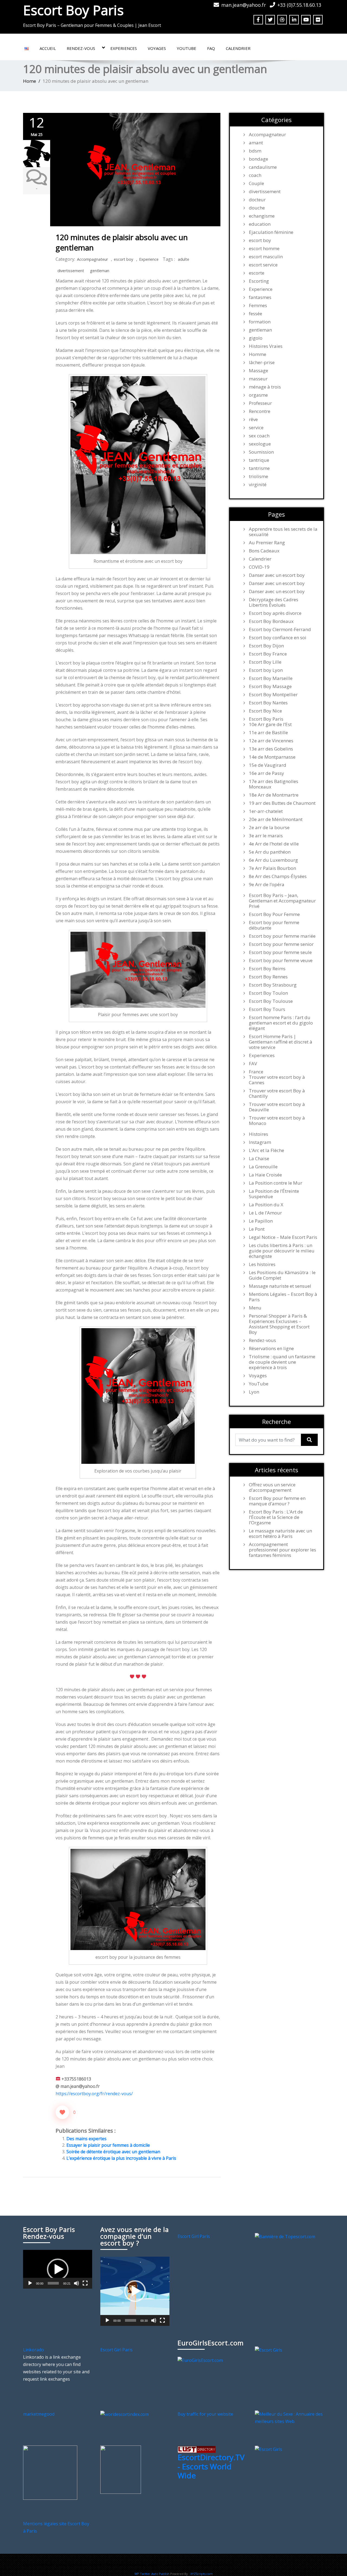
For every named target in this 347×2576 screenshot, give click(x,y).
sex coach (259, 436)
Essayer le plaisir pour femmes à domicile (108, 2145)
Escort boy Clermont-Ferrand (280, 629)
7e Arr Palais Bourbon (272, 868)
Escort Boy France (268, 654)
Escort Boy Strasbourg (273, 985)
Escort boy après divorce (275, 613)
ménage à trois (265, 387)
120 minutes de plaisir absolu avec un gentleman (122, 242)
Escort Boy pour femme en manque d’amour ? (277, 1501)
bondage (258, 159)
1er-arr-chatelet (266, 811)
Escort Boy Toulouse (271, 1001)
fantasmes (260, 297)
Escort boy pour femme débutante (274, 925)
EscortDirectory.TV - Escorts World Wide (211, 2466)
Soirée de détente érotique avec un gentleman (113, 2152)
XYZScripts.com (202, 2574)
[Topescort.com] (285, 2236)
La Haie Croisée (265, 1175)
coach (255, 175)
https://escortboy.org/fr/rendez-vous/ (94, 2094)
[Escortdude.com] (121, 2469)
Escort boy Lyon (266, 670)
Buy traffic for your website (205, 2414)
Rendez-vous (81, 48)
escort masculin (266, 257)
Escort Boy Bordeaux (271, 621)
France (256, 1072)
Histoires (258, 1134)
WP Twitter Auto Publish (152, 2574)
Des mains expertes (86, 2139)
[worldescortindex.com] (125, 2414)
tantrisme (259, 468)
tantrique (259, 460)
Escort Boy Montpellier (273, 695)
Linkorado (33, 2350)
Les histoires (262, 1264)
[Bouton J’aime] (62, 2112)
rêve (253, 419)
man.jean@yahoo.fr (244, 5)
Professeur (260, 403)
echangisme (262, 216)
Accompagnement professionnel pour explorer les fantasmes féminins (282, 1550)
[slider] (53, 2283)
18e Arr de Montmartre (274, 795)
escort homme (264, 249)
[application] (58, 2269)
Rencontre (260, 411)
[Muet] (76, 2283)
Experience (149, 259)
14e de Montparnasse (272, 757)
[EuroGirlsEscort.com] (200, 2360)
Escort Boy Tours (267, 1009)
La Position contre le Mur (276, 1183)
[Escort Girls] (269, 2350)
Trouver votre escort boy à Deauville (277, 1107)
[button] (58, 2269)
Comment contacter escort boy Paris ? (199, 2565)
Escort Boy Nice (265, 711)
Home (30, 81)
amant (256, 143)
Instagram (260, 1142)
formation (260, 322)
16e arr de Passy (266, 773)
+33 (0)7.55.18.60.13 (299, 5)
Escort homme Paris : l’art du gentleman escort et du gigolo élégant (281, 1023)
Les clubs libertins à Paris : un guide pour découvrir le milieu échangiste (282, 1251)
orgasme (258, 395)
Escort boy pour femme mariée (282, 936)
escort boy (123, 259)
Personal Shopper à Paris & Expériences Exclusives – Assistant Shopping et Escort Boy (279, 1324)
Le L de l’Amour (265, 1213)
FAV (253, 1064)
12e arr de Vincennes (271, 741)
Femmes (258, 306)
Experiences (124, 48)
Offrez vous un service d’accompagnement (272, 1487)
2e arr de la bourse (269, 828)
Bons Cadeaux (264, 551)
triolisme (258, 476)
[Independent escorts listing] (197, 2449)
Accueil (48, 48)
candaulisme (263, 167)
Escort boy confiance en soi (278, 638)
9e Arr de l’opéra (267, 885)
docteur (257, 200)
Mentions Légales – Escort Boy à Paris (283, 1297)
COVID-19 (259, 567)
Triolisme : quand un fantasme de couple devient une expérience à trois (282, 1362)
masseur (258, 379)
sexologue (260, 444)
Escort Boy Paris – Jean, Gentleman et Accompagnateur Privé (282, 901)
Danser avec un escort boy (277, 575)
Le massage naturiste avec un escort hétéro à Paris (280, 1534)
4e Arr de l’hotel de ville (274, 844)
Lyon (254, 1392)
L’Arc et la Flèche (266, 1150)
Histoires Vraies (266, 346)
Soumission (261, 452)
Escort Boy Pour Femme (274, 914)
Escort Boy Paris (73, 10)
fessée (256, 314)
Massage (258, 371)
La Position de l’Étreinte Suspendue (274, 1194)
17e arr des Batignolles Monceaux (274, 784)
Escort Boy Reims (267, 969)
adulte (184, 259)
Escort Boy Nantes (268, 703)
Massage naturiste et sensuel (280, 1286)
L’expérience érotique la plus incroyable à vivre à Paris (121, 2158)
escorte (257, 273)
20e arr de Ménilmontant (276, 819)
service (256, 428)
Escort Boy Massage (270, 686)
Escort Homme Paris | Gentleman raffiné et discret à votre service (281, 1042)
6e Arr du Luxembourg (273, 860)
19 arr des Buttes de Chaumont (282, 803)
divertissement (71, 271)
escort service (263, 265)
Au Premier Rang (267, 543)
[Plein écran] (85, 2283)
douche (257, 208)
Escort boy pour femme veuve (281, 961)
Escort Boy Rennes (268, 977)
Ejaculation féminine (271, 232)
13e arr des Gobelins (271, 749)
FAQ (211, 48)
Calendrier (238, 48)
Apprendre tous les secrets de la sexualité (283, 532)
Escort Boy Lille (265, 662)
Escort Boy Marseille (271, 678)
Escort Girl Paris (194, 2236)
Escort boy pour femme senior (281, 944)
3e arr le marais (266, 836)
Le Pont (257, 1229)
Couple (256, 183)
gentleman (100, 271)
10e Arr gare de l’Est (270, 724)
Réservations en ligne (271, 1349)
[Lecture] (30, 2283)
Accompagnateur (92, 259)
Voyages (157, 48)
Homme (258, 354)
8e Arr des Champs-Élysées (278, 876)
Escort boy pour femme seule (280, 952)
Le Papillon (261, 1221)
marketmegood (39, 2414)
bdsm (255, 151)
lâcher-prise (262, 362)
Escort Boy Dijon (266, 646)
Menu (255, 1308)
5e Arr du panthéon (270, 852)
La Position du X (266, 1205)
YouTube (187, 48)
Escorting (259, 281)
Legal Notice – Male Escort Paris (283, 1237)
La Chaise (259, 1159)
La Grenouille (263, 1167)
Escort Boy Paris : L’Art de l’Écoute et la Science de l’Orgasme (276, 1517)
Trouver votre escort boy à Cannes (277, 1080)
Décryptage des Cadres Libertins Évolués (274, 602)
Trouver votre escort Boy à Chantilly (277, 1093)
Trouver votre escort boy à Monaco (277, 1121)
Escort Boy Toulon (268, 993)
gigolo (256, 338)
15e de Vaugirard (268, 765)
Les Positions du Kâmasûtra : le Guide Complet (282, 1275)
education (260, 224)
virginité (258, 485)
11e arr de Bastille (268, 733)
